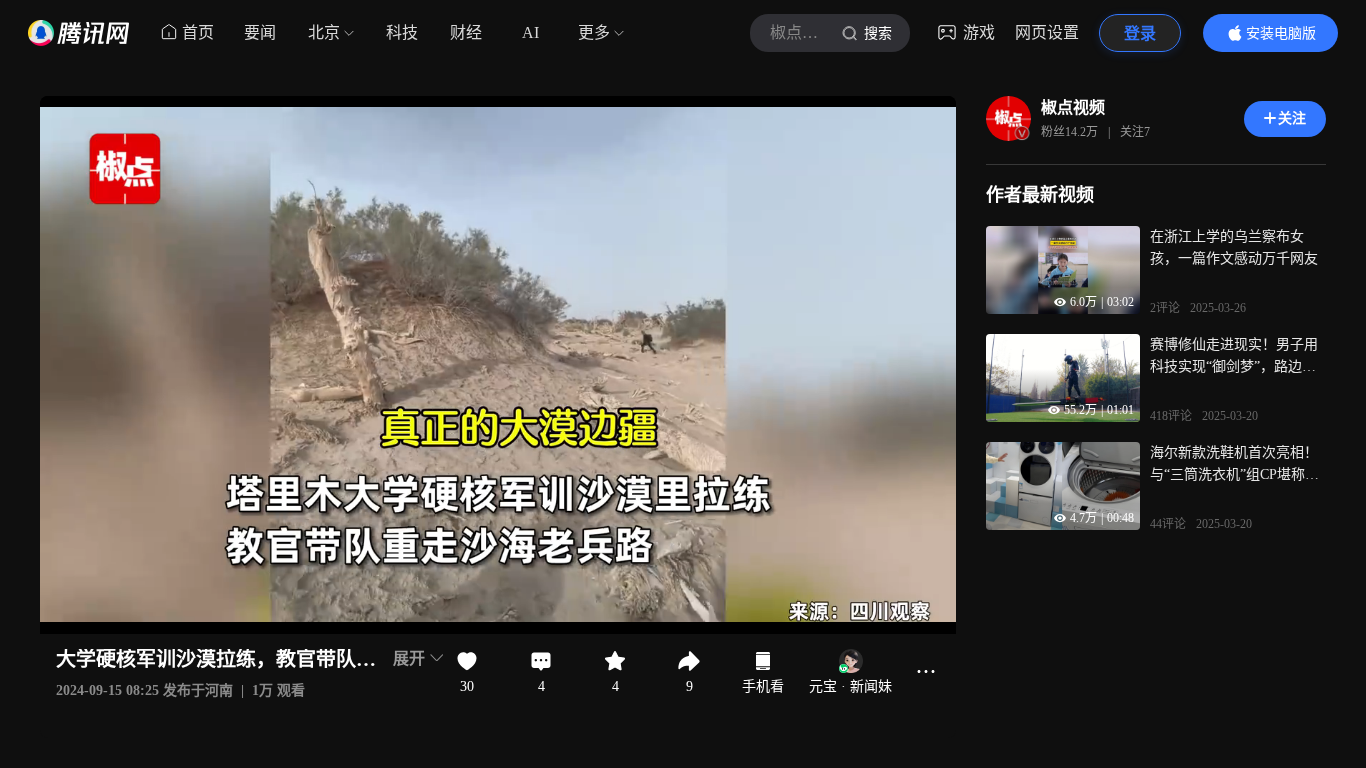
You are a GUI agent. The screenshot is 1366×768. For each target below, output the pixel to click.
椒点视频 (1073, 107)
